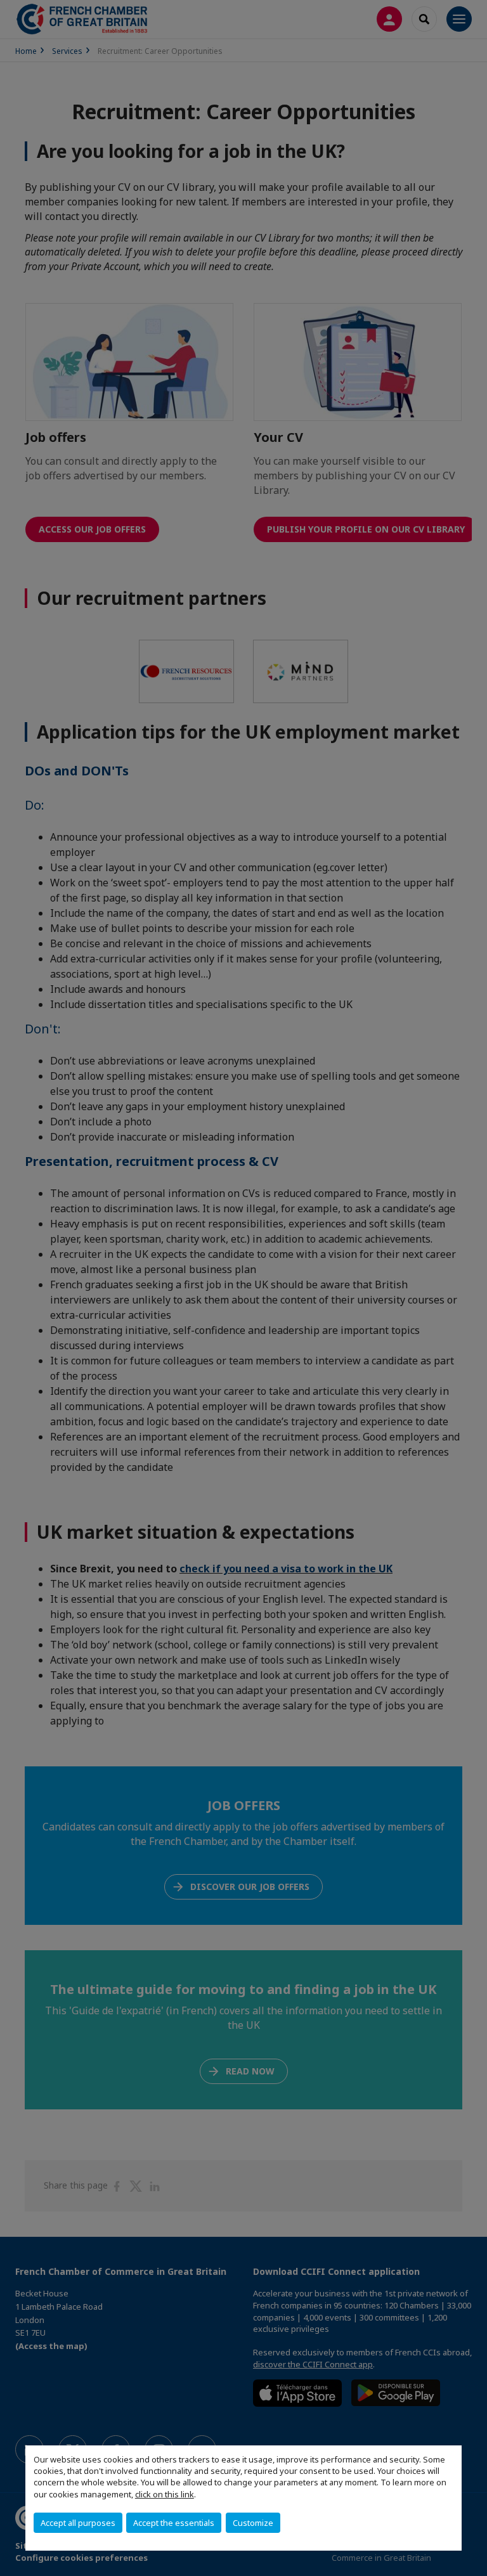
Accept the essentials (174, 2523)
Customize (253, 2523)
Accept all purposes (78, 2523)
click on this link (165, 2494)
